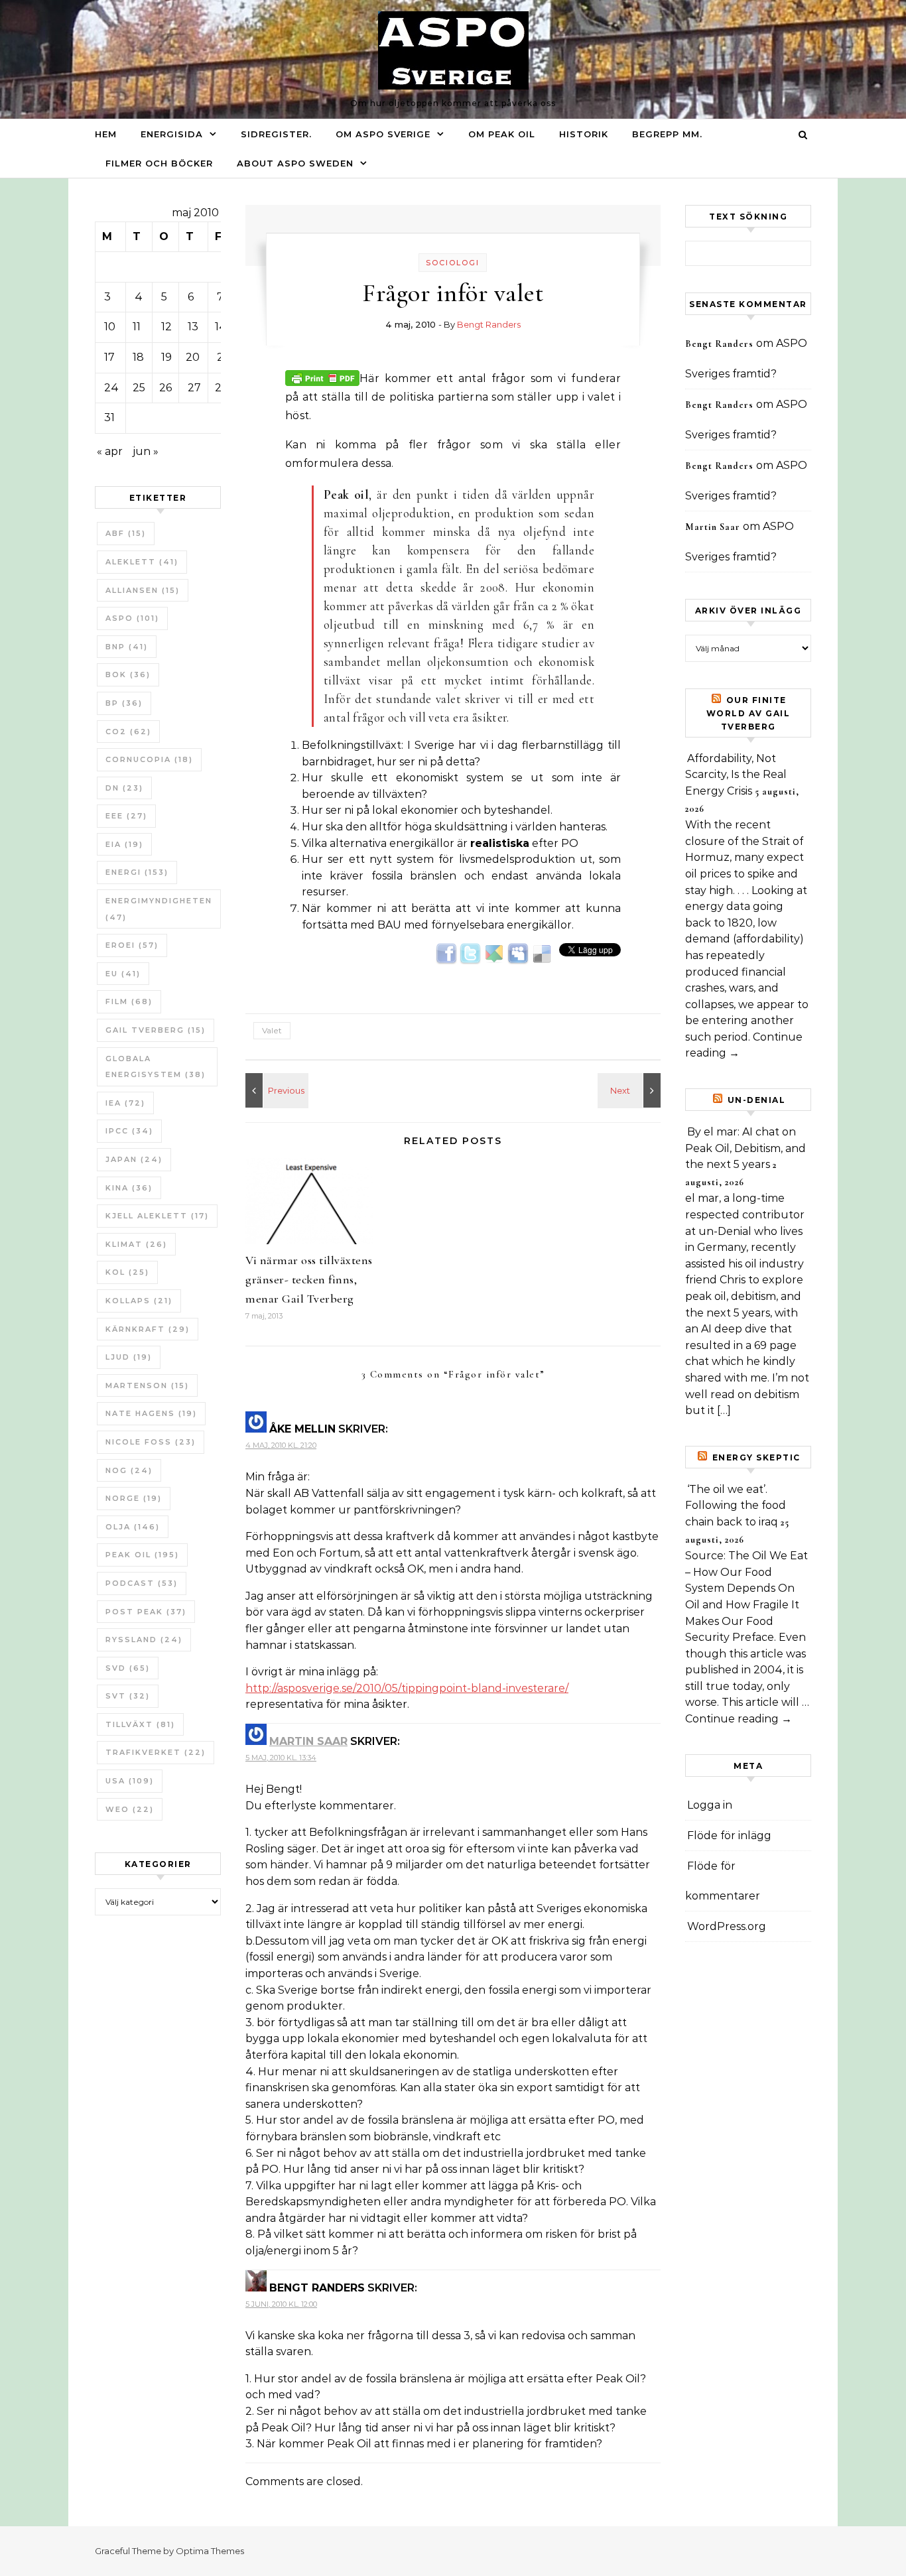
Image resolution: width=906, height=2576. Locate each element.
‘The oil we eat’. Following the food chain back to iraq (736, 1506)
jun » (146, 451)
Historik (584, 134)
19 (166, 357)
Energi (137, 872)
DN (124, 788)
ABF (126, 533)
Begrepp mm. (667, 134)
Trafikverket (156, 1752)
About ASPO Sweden (295, 163)
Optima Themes (210, 2551)
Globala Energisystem (156, 1067)
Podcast (142, 1583)
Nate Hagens (151, 1413)
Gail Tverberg (156, 1030)
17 (109, 357)
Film (129, 1001)
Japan (134, 1159)
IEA (125, 1103)
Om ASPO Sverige (383, 134)
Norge (134, 1498)
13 (193, 327)
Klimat (136, 1244)
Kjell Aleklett (157, 1216)
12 (166, 327)
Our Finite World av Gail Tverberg (748, 713)
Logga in (710, 1805)
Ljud (129, 1357)
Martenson (147, 1385)
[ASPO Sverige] (453, 54)
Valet (272, 1030)
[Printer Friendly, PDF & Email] (322, 377)
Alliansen (143, 590)
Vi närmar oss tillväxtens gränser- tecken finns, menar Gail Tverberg (309, 1279)
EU (123, 974)
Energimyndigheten (159, 909)
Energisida (172, 134)
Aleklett (142, 562)
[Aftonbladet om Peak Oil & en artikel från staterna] (275, 1090)
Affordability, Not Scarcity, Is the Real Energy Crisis (736, 775)
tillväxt (140, 1724)
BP (124, 703)
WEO (130, 1809)
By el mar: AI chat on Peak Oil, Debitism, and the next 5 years (745, 1148)
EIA (124, 844)
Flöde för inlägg (729, 1835)
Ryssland (144, 1640)
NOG (129, 1470)
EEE (126, 816)
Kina (129, 1188)
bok (128, 675)
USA (130, 1781)
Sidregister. (276, 134)
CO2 (128, 732)
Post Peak (146, 1612)
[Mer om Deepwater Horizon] (631, 1090)
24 (111, 388)
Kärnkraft (148, 1329)
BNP (127, 647)
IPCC (129, 1131)
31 (109, 418)
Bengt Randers (489, 324)
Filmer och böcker (159, 163)
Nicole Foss (151, 1442)
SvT (128, 1696)
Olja (133, 1527)
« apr (110, 451)
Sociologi (453, 263)
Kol (127, 1272)
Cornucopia (149, 759)
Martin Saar (308, 1741)
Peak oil (142, 1555)
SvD (128, 1668)
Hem (106, 134)
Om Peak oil (502, 134)
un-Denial (757, 1100)
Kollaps (139, 1301)
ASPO (132, 618)
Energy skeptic (756, 1457)
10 (110, 327)
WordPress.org (727, 1926)
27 (194, 388)
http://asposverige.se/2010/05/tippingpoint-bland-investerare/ (407, 1688)
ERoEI (132, 945)
